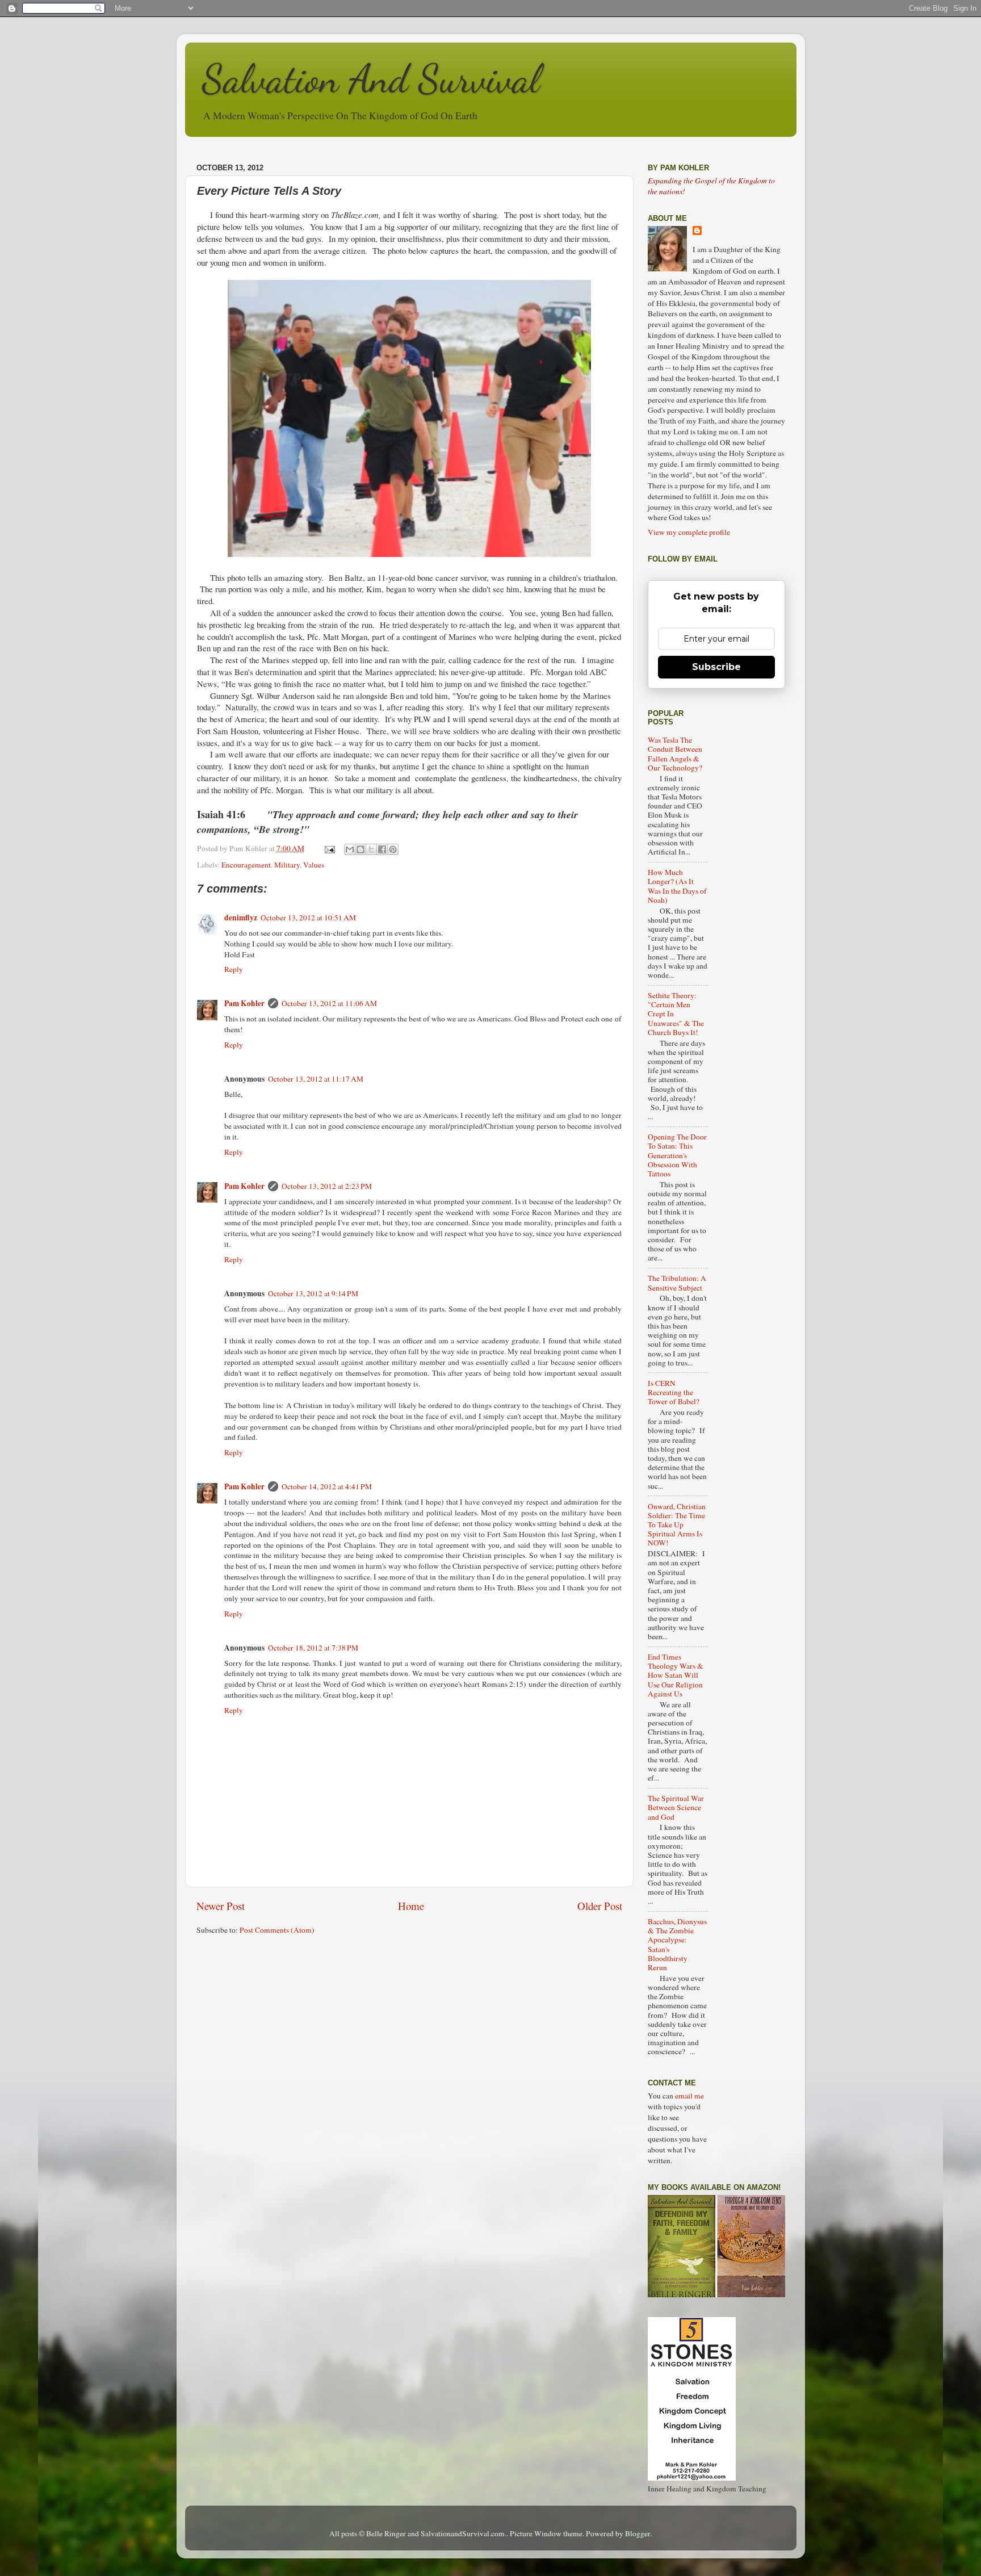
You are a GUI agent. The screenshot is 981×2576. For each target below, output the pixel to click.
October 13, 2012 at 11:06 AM (329, 1003)
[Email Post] (329, 848)
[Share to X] (371, 849)
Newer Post (221, 1906)
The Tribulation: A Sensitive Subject (677, 1283)
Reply (234, 969)
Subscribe (716, 667)
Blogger (638, 2533)
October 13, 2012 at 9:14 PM (313, 1293)
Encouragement (246, 865)
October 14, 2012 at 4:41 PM (327, 1486)
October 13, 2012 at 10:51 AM (308, 918)
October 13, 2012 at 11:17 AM (316, 1079)
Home (411, 1906)
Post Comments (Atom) (277, 1930)
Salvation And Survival (371, 79)
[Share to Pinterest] (393, 849)
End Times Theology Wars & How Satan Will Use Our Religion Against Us (676, 1675)
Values (314, 865)
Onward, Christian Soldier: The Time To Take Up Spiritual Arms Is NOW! (677, 1525)
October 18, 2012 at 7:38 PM (313, 1648)
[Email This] (350, 849)
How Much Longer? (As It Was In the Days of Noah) (677, 886)
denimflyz (241, 918)
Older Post (600, 1906)
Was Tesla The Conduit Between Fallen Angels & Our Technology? (675, 754)
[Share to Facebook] (382, 849)
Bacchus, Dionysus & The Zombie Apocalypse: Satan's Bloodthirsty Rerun (677, 1944)
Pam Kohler (244, 1003)
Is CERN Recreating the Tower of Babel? (674, 1392)
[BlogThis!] (360, 849)
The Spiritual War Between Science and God (676, 1807)
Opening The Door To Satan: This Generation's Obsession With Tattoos (677, 1155)
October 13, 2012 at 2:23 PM (327, 1186)
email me (689, 2096)
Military (287, 865)
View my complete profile (689, 532)
